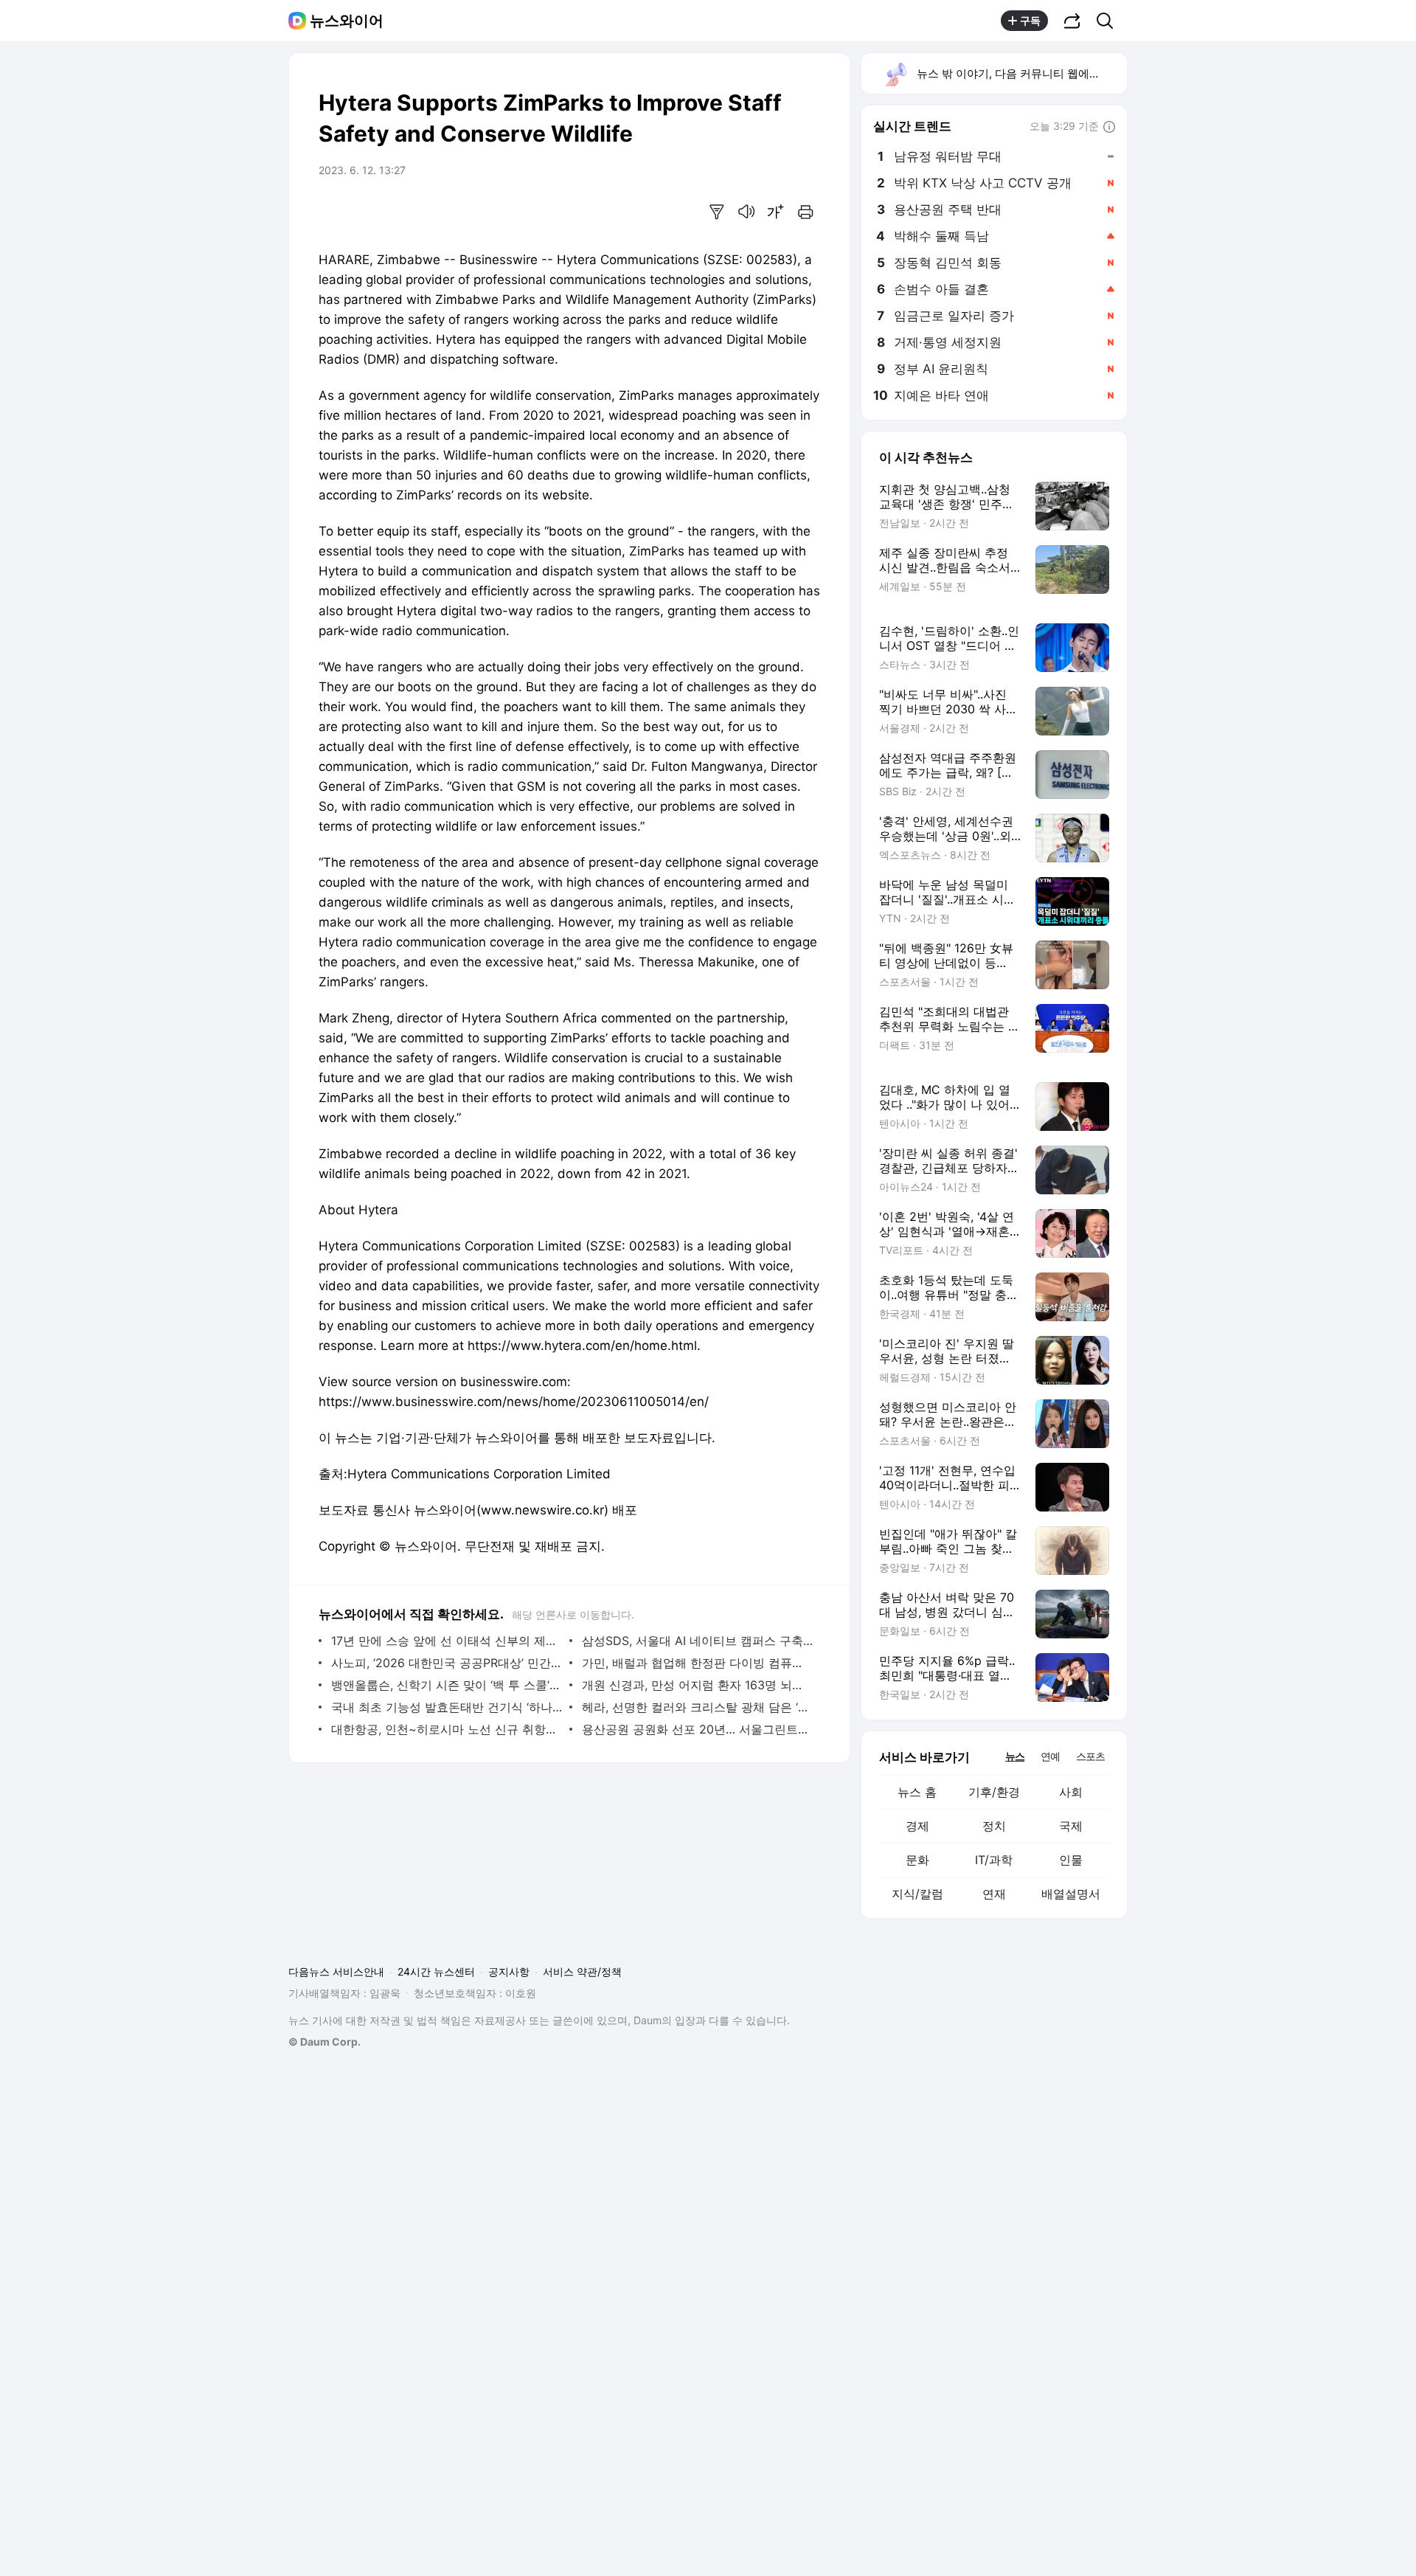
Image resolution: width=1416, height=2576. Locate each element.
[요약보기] (717, 212)
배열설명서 (1071, 1894)
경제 (917, 1826)
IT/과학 (994, 1860)
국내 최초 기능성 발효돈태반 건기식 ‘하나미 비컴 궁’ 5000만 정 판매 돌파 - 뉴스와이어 (447, 1707)
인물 (1071, 1860)
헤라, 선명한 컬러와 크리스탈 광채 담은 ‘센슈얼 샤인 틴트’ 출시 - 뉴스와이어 (697, 1707)
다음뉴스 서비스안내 (336, 1971)
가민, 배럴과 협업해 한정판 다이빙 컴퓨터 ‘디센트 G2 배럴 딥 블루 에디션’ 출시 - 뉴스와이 (697, 1663)
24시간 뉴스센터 (436, 1971)
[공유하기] (1072, 21)
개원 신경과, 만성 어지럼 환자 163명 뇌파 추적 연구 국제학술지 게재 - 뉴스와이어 (697, 1685)
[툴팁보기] (1109, 128)
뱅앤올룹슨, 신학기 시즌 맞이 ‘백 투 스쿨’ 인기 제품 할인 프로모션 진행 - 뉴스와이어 (447, 1685)
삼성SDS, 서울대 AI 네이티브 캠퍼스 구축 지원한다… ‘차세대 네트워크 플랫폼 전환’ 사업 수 (697, 1641)
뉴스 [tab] (1015, 1756)
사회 (1071, 1792)
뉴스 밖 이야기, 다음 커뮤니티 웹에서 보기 (1021, 73)
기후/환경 (994, 1792)
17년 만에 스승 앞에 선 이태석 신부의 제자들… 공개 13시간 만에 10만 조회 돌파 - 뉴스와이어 (447, 1641)
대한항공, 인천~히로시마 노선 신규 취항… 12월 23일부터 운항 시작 (447, 1729)
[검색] (1110, 21)
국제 (1071, 1826)
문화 (917, 1860)
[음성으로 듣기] (746, 212)
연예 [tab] (1050, 1756)
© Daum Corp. (324, 2042)
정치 (994, 1826)
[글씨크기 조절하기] (776, 212)
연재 (994, 1894)
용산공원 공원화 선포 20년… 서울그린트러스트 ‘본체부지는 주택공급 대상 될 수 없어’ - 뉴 (697, 1729)
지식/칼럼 (917, 1894)
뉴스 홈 (917, 1792)
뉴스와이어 (347, 21)
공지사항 (509, 1971)
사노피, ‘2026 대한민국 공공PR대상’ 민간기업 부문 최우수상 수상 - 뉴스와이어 (447, 1663)
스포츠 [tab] (1090, 1756)
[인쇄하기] (805, 212)
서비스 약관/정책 (582, 1971)
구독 (1030, 20)
